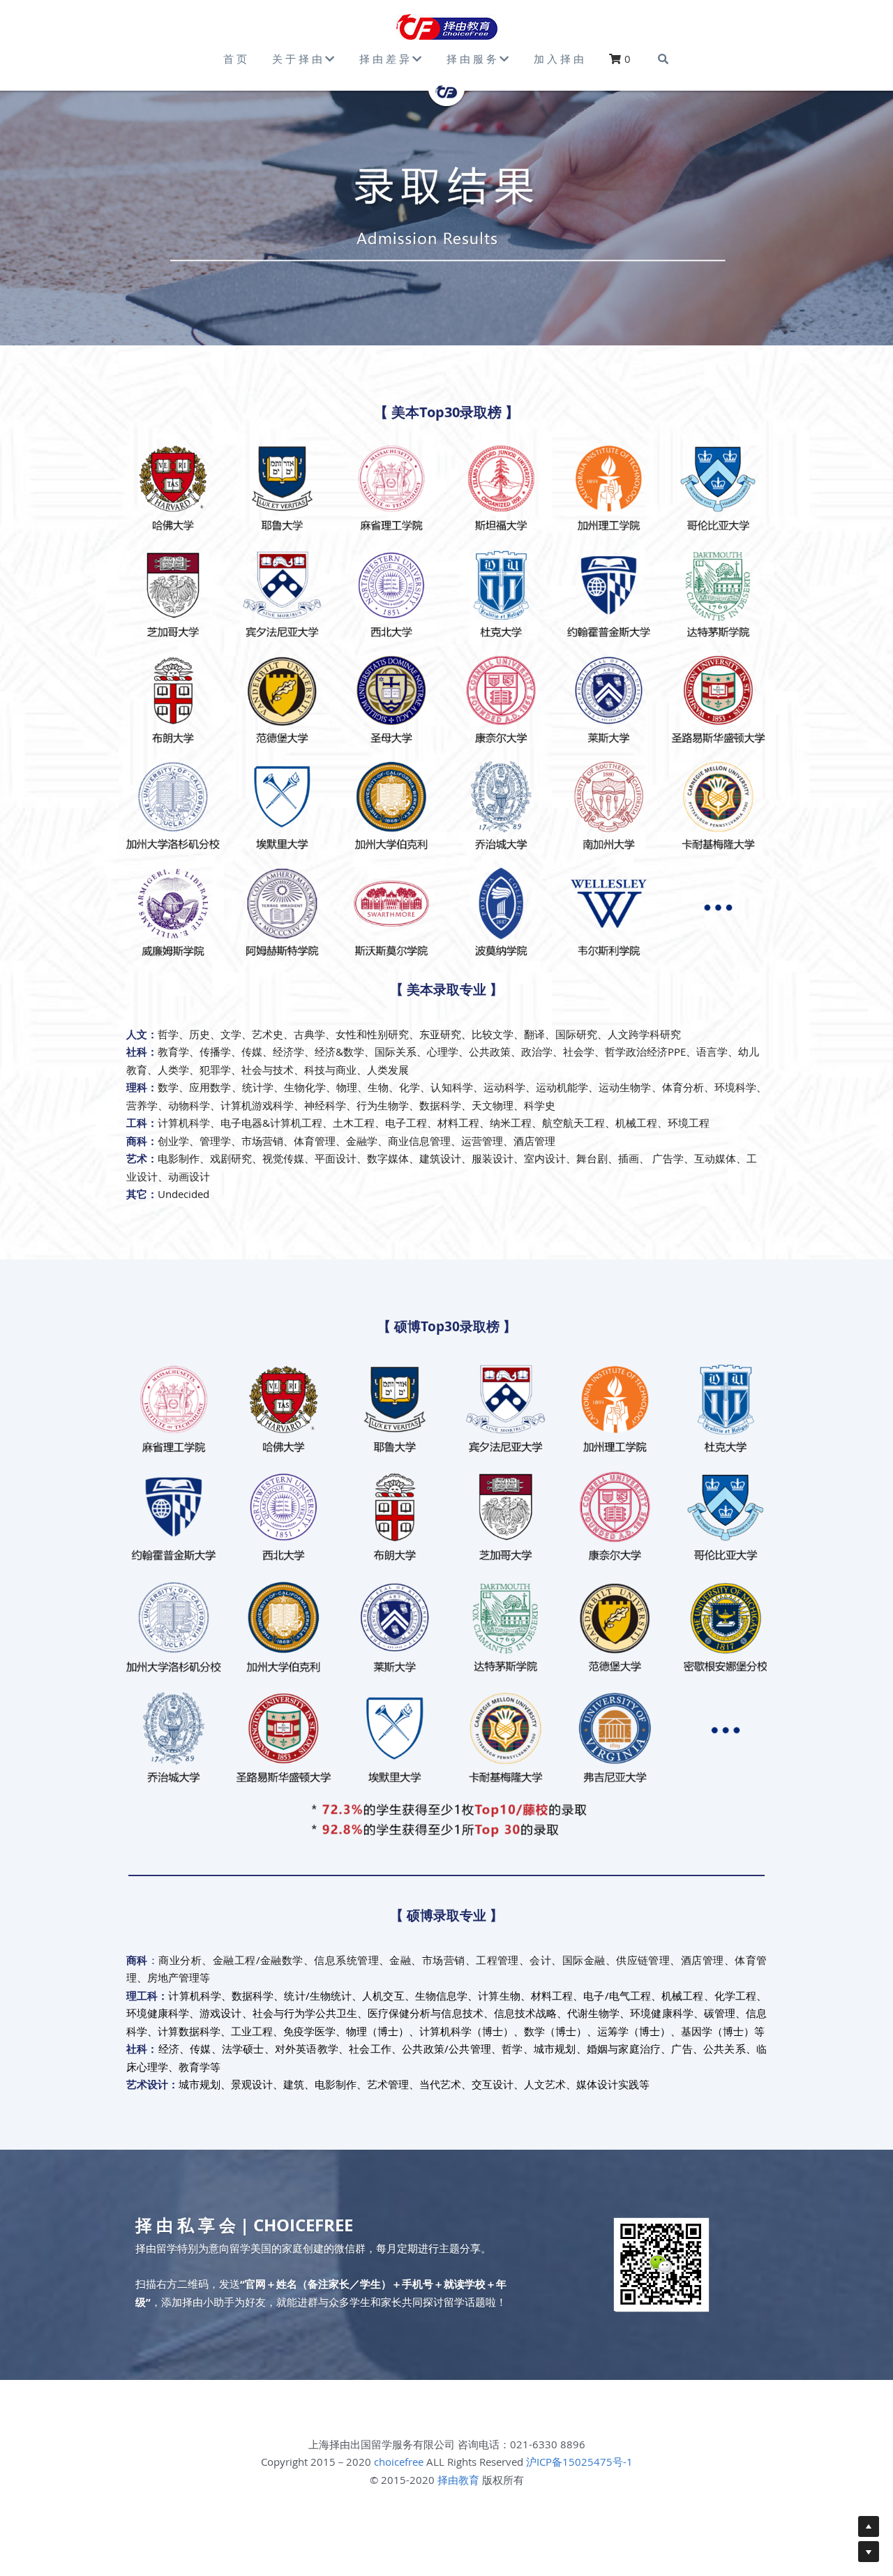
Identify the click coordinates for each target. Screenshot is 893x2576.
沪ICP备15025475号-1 (579, 2462)
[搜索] (663, 59)
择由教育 (458, 2480)
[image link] (447, 27)
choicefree (399, 2462)
